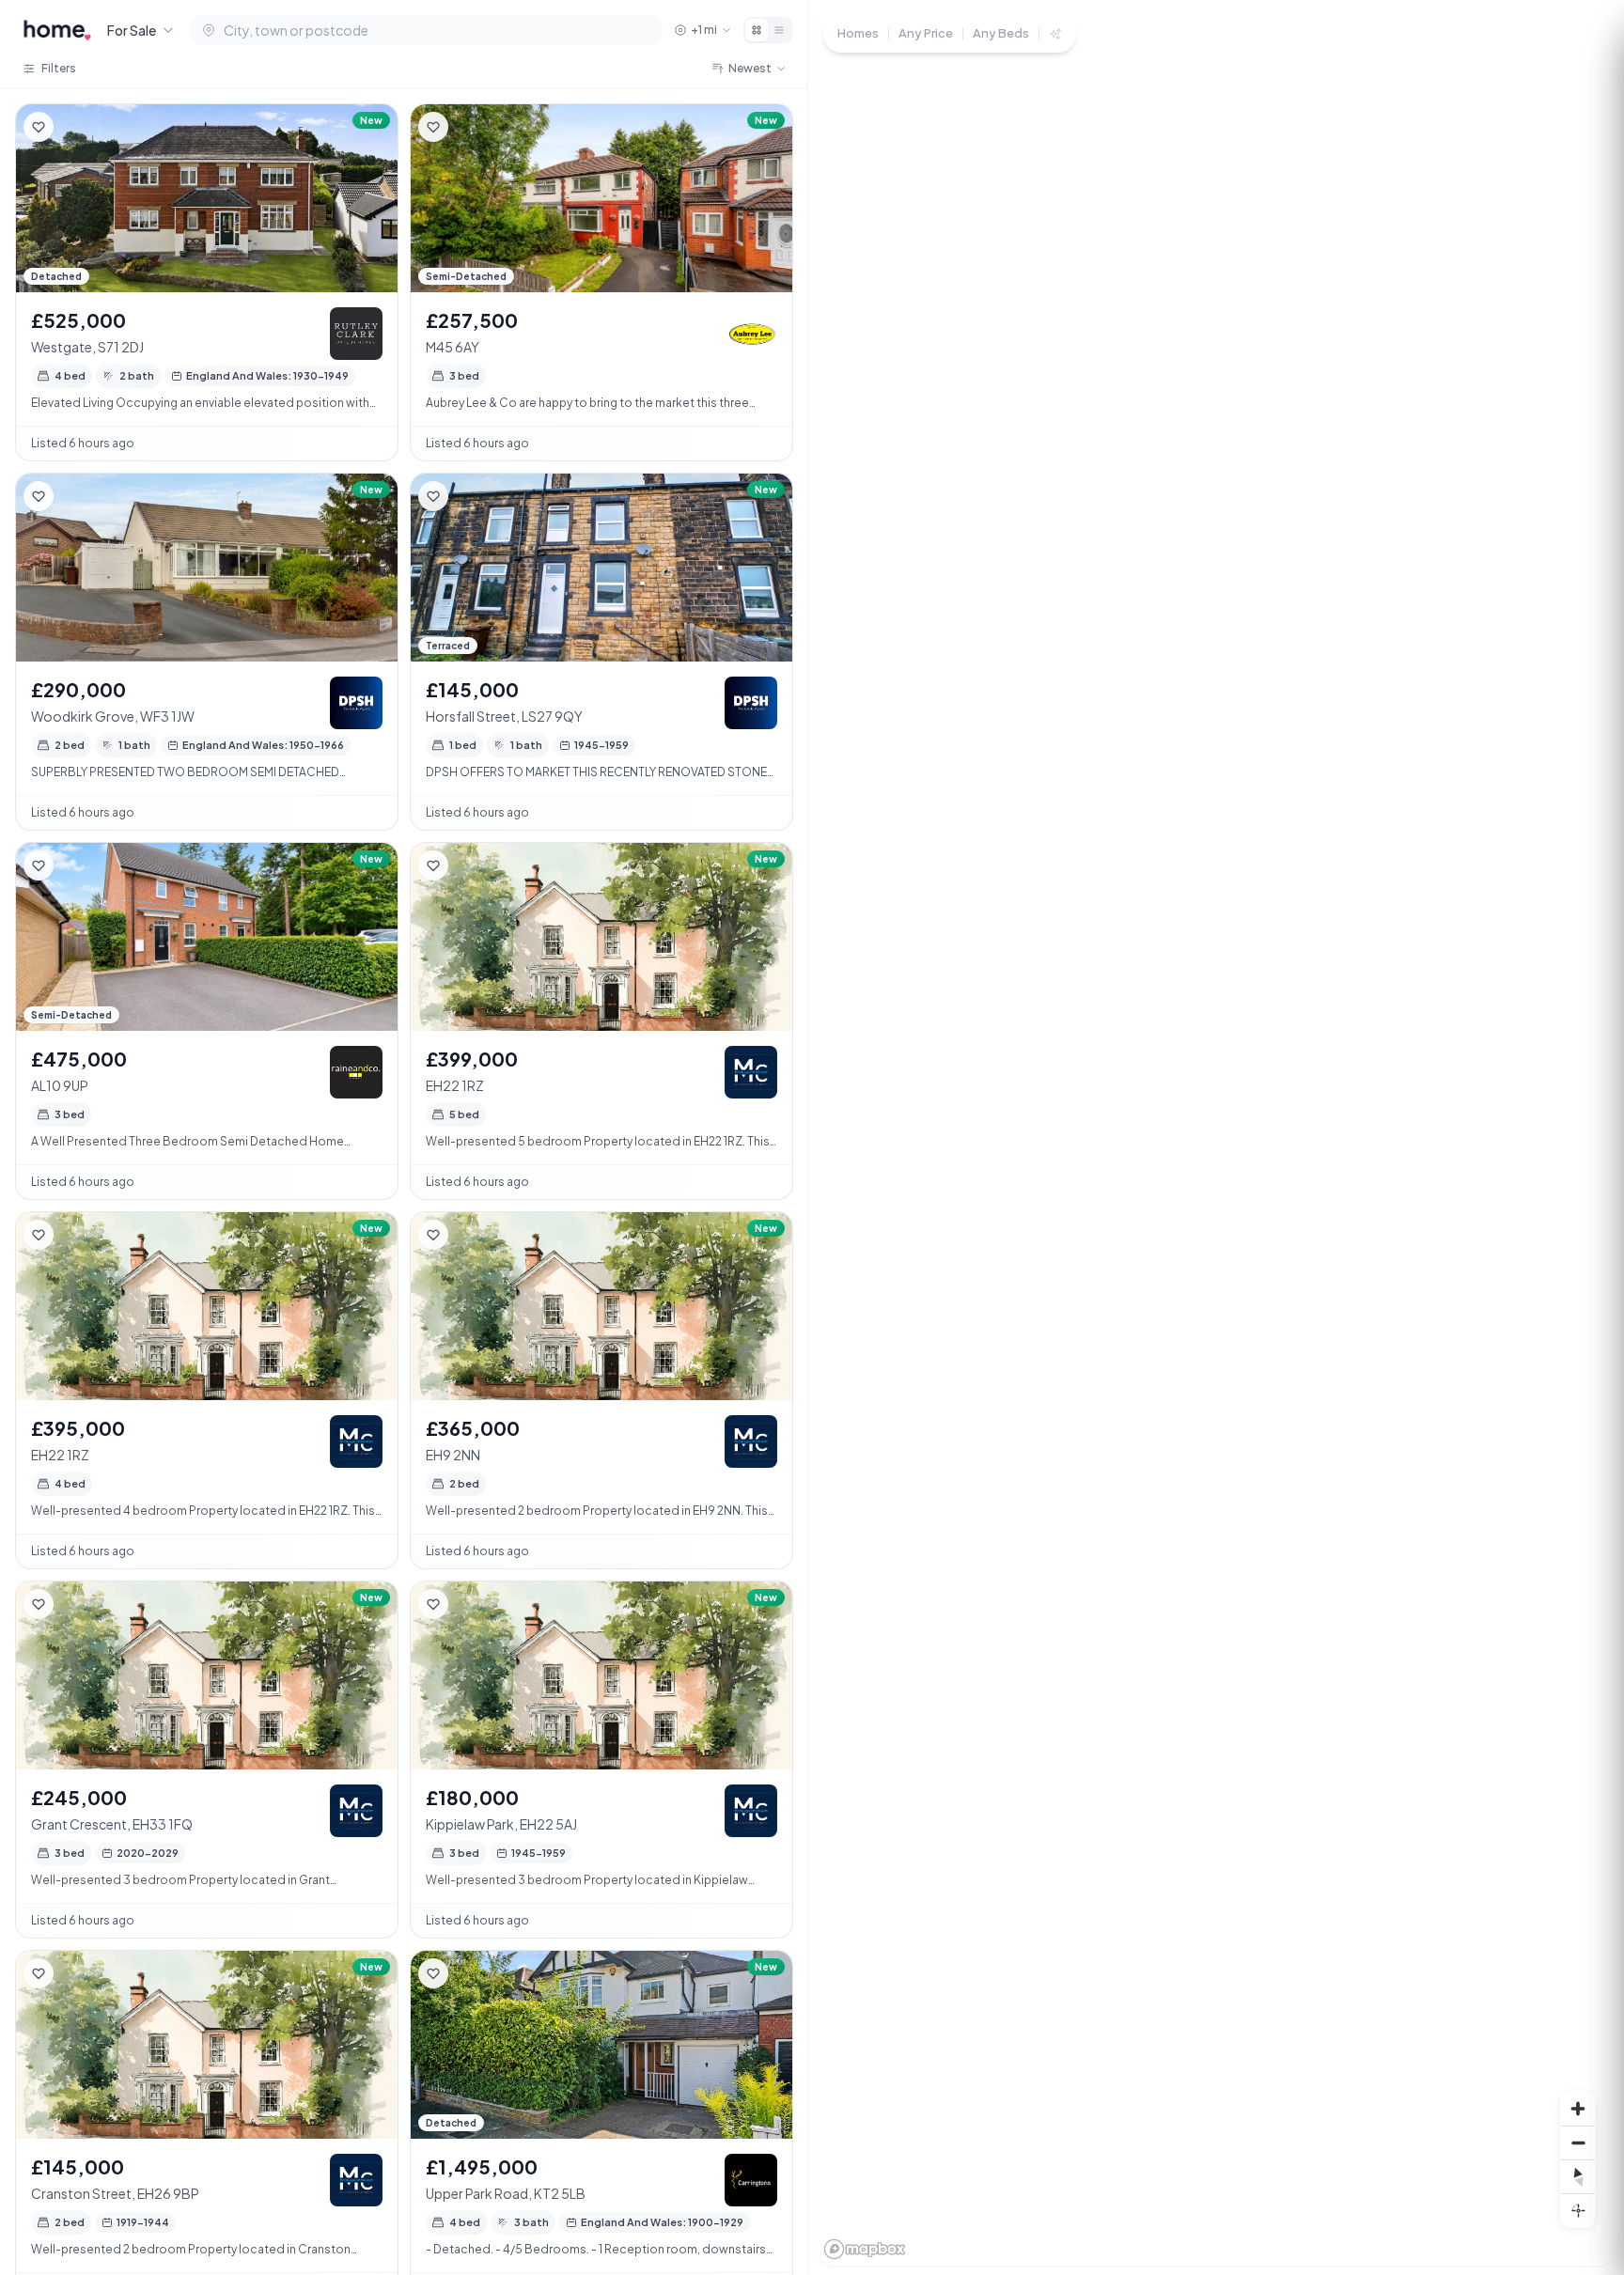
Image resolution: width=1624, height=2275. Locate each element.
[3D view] (1578, 2210)
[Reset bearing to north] (1578, 2176)
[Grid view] (757, 30)
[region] (1216, 1137)
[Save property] (39, 127)
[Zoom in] (1578, 2109)
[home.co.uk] (57, 30)
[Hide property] (76, 127)
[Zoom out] (1578, 2143)
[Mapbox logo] (865, 2249)
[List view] (779, 30)
